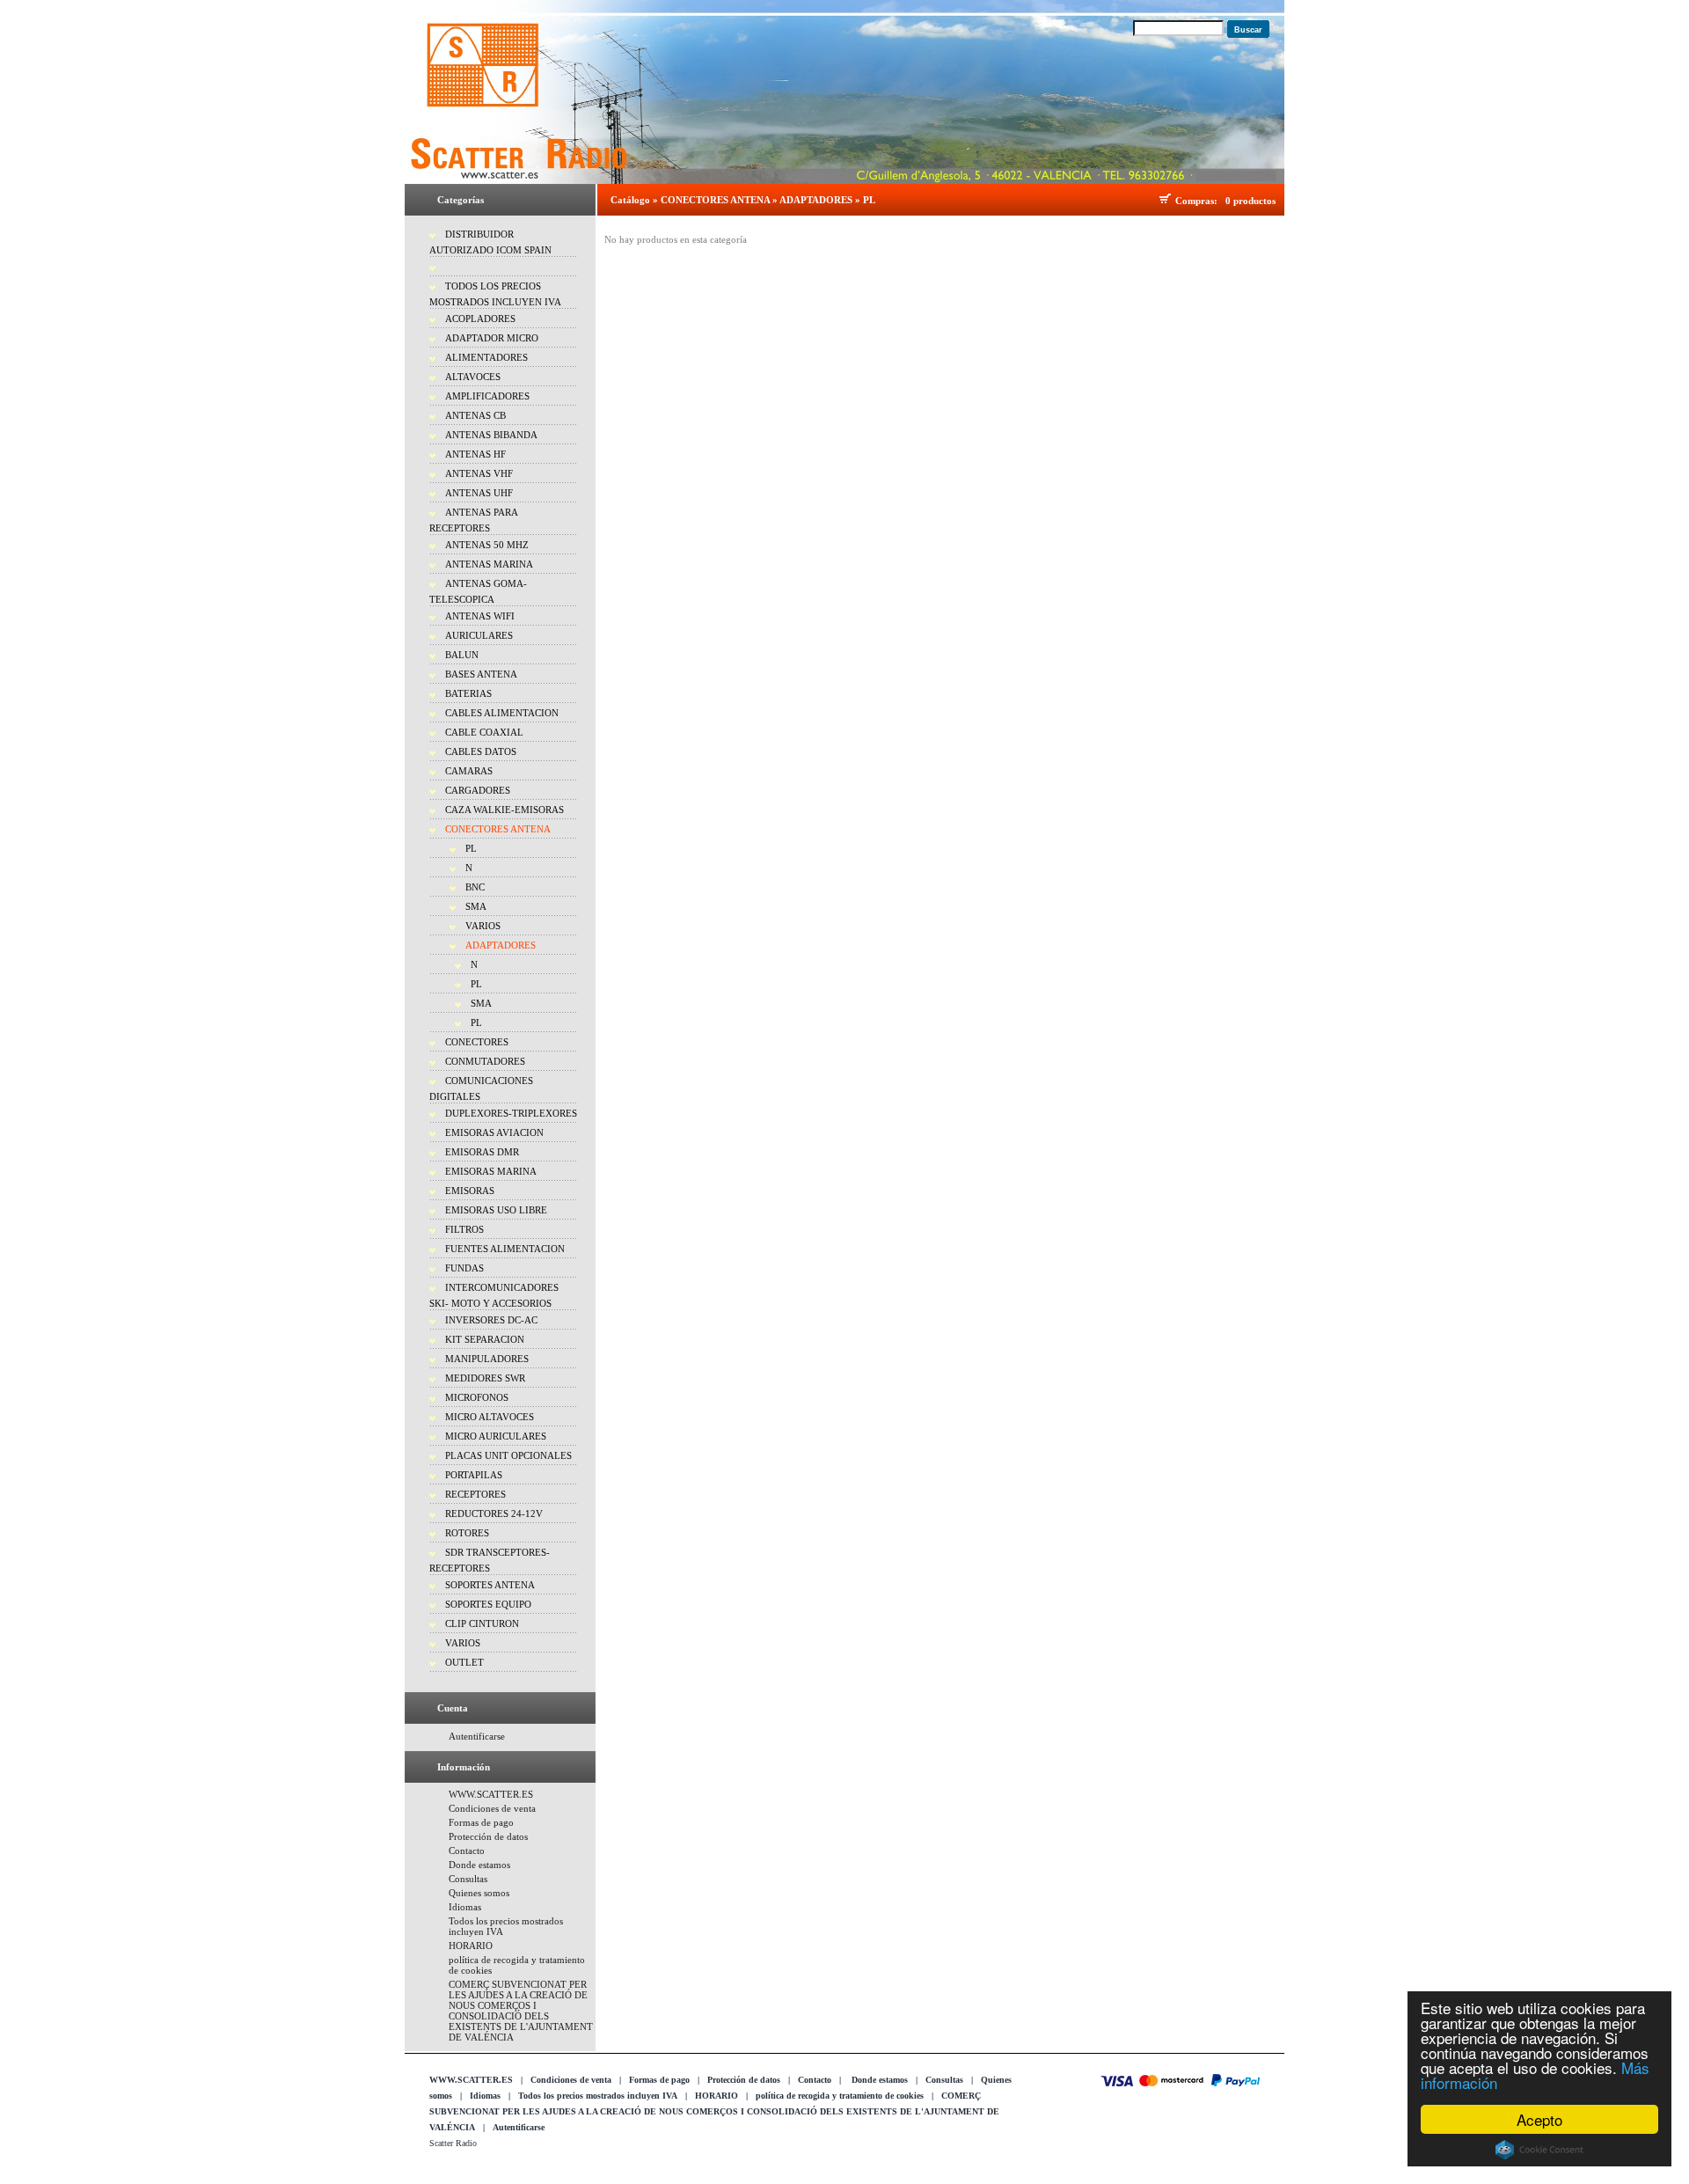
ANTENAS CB (475, 415)
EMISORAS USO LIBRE (496, 1210)
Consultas (468, 1879)
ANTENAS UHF (479, 493)
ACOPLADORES (480, 319)
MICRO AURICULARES (496, 1436)
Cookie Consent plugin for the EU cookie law (1539, 2150)
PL (471, 848)
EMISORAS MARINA (491, 1171)
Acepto (1539, 2119)
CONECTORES (477, 1042)
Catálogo (630, 200)
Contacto (467, 1851)
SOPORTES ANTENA (490, 1585)
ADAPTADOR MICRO (492, 338)
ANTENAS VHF (479, 473)
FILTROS (464, 1229)
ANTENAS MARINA (489, 564)
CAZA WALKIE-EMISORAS (505, 810)
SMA (476, 906)
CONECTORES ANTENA (498, 829)
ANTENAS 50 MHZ (487, 545)
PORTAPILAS (474, 1475)
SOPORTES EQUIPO (488, 1604)
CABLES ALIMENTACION (502, 713)
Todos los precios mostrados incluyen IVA (598, 2096)
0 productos (1250, 201)
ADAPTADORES (501, 945)
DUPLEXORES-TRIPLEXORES (511, 1113)
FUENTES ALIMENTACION (505, 1249)
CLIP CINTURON (482, 1623)
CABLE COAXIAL (484, 732)
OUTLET (464, 1662)
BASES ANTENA (481, 674)
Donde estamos (479, 1865)
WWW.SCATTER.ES (491, 1794)
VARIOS (483, 926)
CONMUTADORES (485, 1061)
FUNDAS (464, 1268)
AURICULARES (479, 635)
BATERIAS (468, 693)
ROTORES (467, 1533)
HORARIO (471, 1946)
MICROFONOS (477, 1397)
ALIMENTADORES (486, 357)
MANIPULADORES (487, 1359)
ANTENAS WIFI (480, 616)
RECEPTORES (475, 1494)
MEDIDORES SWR (485, 1378)
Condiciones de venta (492, 1808)
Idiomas (465, 1907)
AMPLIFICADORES (487, 396)
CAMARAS (469, 771)
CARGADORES (478, 790)
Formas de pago (481, 1822)
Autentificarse (477, 1736)
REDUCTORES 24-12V (494, 1513)
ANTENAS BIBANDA (491, 435)
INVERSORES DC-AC (491, 1320)
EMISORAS (470, 1191)
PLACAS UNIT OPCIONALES (508, 1455)
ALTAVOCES (473, 377)
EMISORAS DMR (482, 1152)
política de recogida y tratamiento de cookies (840, 2096)
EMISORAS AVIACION (494, 1132)
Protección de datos (488, 1836)
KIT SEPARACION (485, 1339)
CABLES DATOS (481, 751)
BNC (475, 887)
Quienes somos (479, 1893)
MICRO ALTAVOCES (490, 1417)
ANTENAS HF (475, 454)
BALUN (462, 655)
